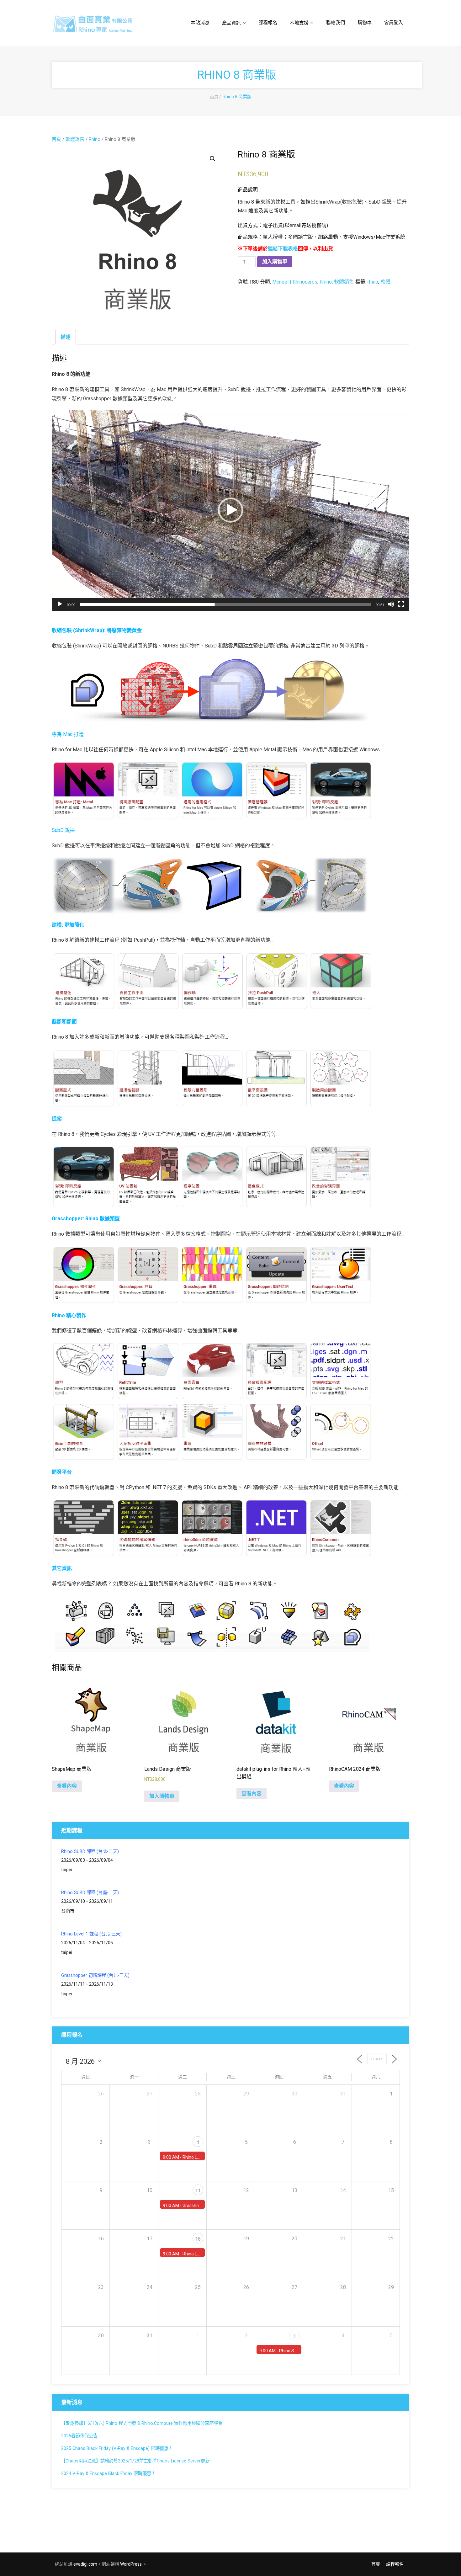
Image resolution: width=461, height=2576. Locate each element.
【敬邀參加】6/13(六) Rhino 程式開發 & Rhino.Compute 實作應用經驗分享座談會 (142, 2423)
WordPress (131, 2564)
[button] (230, 510)
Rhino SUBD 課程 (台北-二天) (90, 1852)
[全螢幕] (401, 604)
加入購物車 (275, 261)
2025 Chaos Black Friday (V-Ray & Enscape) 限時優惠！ (117, 2448)
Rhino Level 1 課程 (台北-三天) (91, 1934)
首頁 (214, 97)
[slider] (225, 604)
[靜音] (391, 604)
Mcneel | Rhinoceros (295, 282)
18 (198, 2239)
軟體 (385, 282)
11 (198, 2191)
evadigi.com (85, 2564)
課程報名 (395, 2564)
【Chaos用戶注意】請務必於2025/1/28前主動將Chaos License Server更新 (135, 2461)
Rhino (95, 139)
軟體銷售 (75, 139)
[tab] (66, 337)
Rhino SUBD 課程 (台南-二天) (90, 1893)
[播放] (60, 604)
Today (377, 2059)
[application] (230, 510)
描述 (66, 337)
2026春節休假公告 (79, 2436)
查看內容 (67, 1786)
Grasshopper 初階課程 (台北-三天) (95, 1975)
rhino (373, 282)
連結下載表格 (283, 249)
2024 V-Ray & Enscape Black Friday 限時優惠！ (108, 2474)
